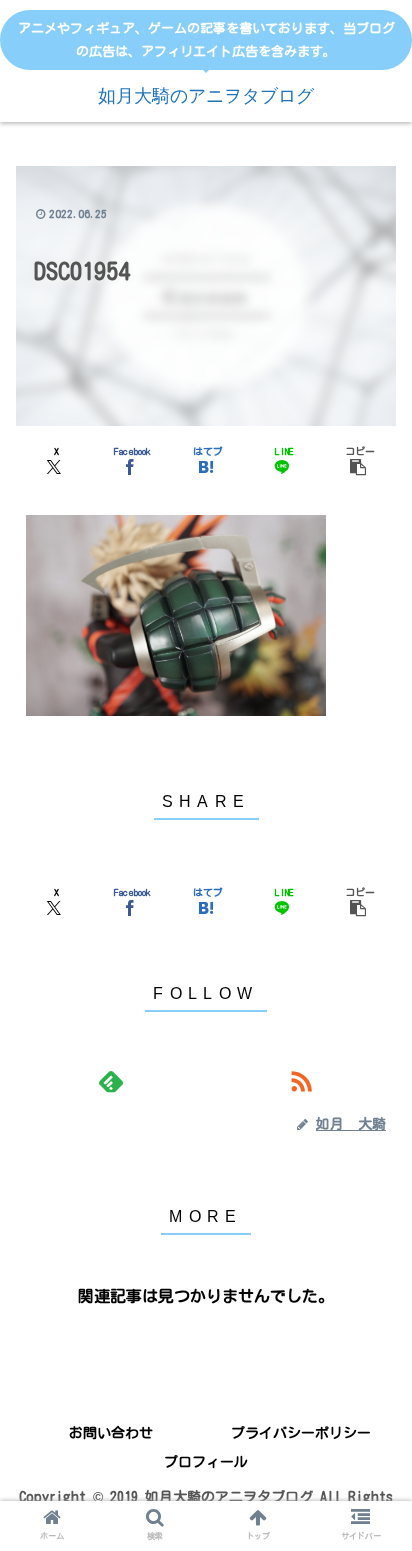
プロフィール (206, 1462)
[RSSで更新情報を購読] (301, 1081)
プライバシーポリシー (301, 1433)
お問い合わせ (111, 1433)
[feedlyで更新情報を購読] (111, 1081)
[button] (358, 458)
